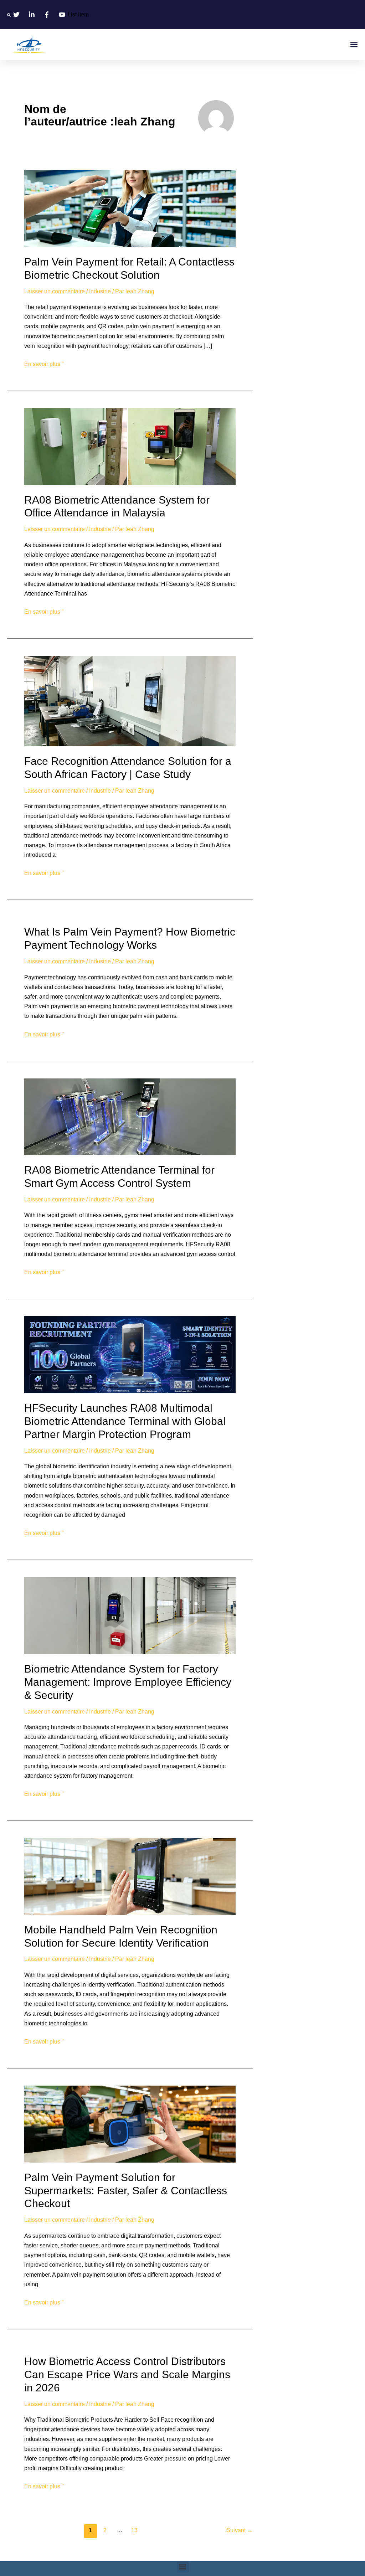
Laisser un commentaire (55, 291)
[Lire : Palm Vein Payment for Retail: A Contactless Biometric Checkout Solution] (130, 208)
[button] (9, 15)
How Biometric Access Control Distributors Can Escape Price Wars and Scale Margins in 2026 (127, 2374)
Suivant (240, 2530)
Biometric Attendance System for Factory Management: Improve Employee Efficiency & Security (128, 1682)
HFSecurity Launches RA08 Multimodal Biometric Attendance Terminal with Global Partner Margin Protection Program (125, 1421)
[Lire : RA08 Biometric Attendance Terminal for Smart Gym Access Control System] (130, 1116)
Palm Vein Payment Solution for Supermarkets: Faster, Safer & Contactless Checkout (126, 2191)
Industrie (100, 291)
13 (134, 2530)
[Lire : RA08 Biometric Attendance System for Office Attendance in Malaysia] (130, 446)
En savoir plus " (44, 363)
